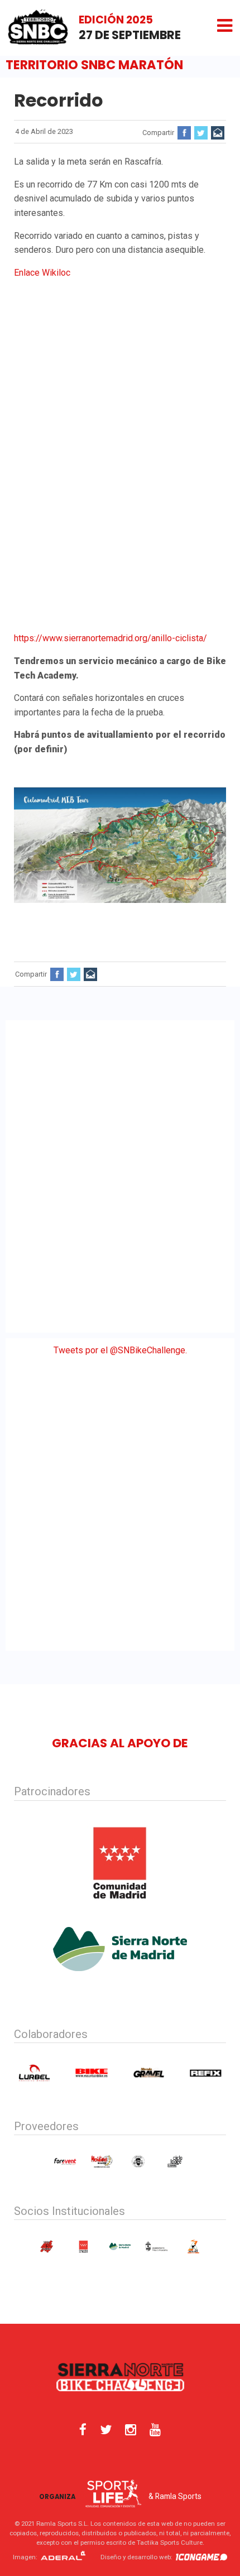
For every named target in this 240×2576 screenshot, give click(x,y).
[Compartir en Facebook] (184, 133)
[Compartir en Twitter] (201, 133)
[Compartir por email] (218, 133)
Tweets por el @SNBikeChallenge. (120, 1350)
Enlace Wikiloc (42, 273)
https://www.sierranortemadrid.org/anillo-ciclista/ (111, 638)
